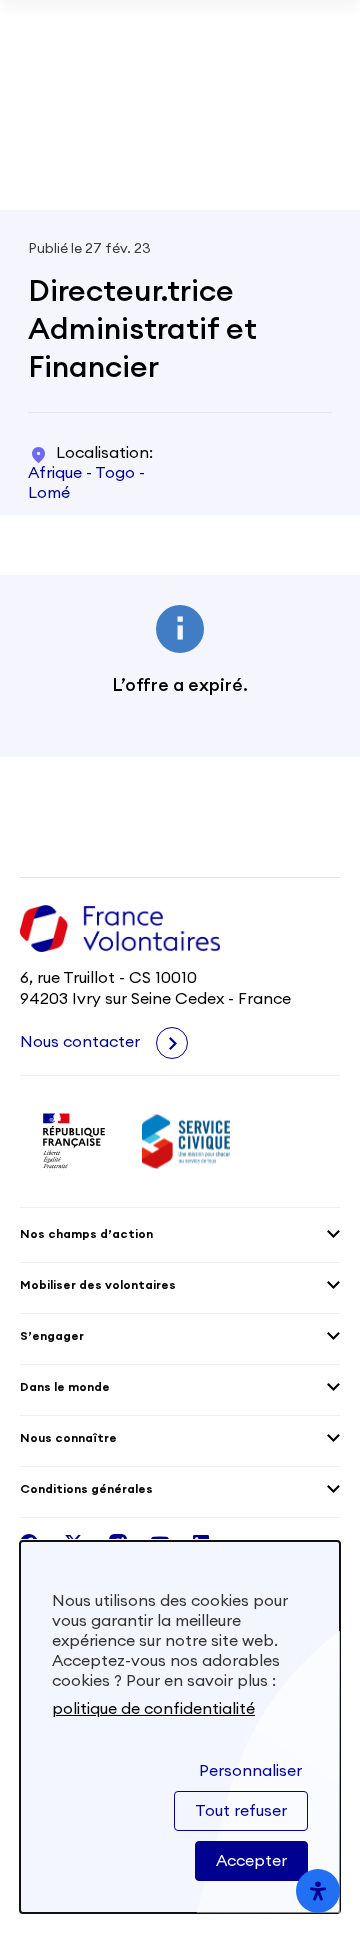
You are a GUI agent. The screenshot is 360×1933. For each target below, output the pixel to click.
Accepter (251, 1861)
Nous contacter (82, 1042)
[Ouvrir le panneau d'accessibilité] (318, 1891)
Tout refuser (241, 1811)
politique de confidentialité (153, 1709)
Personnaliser (250, 1771)
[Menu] (328, 152)
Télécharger (180, 92)
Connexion (292, 152)
